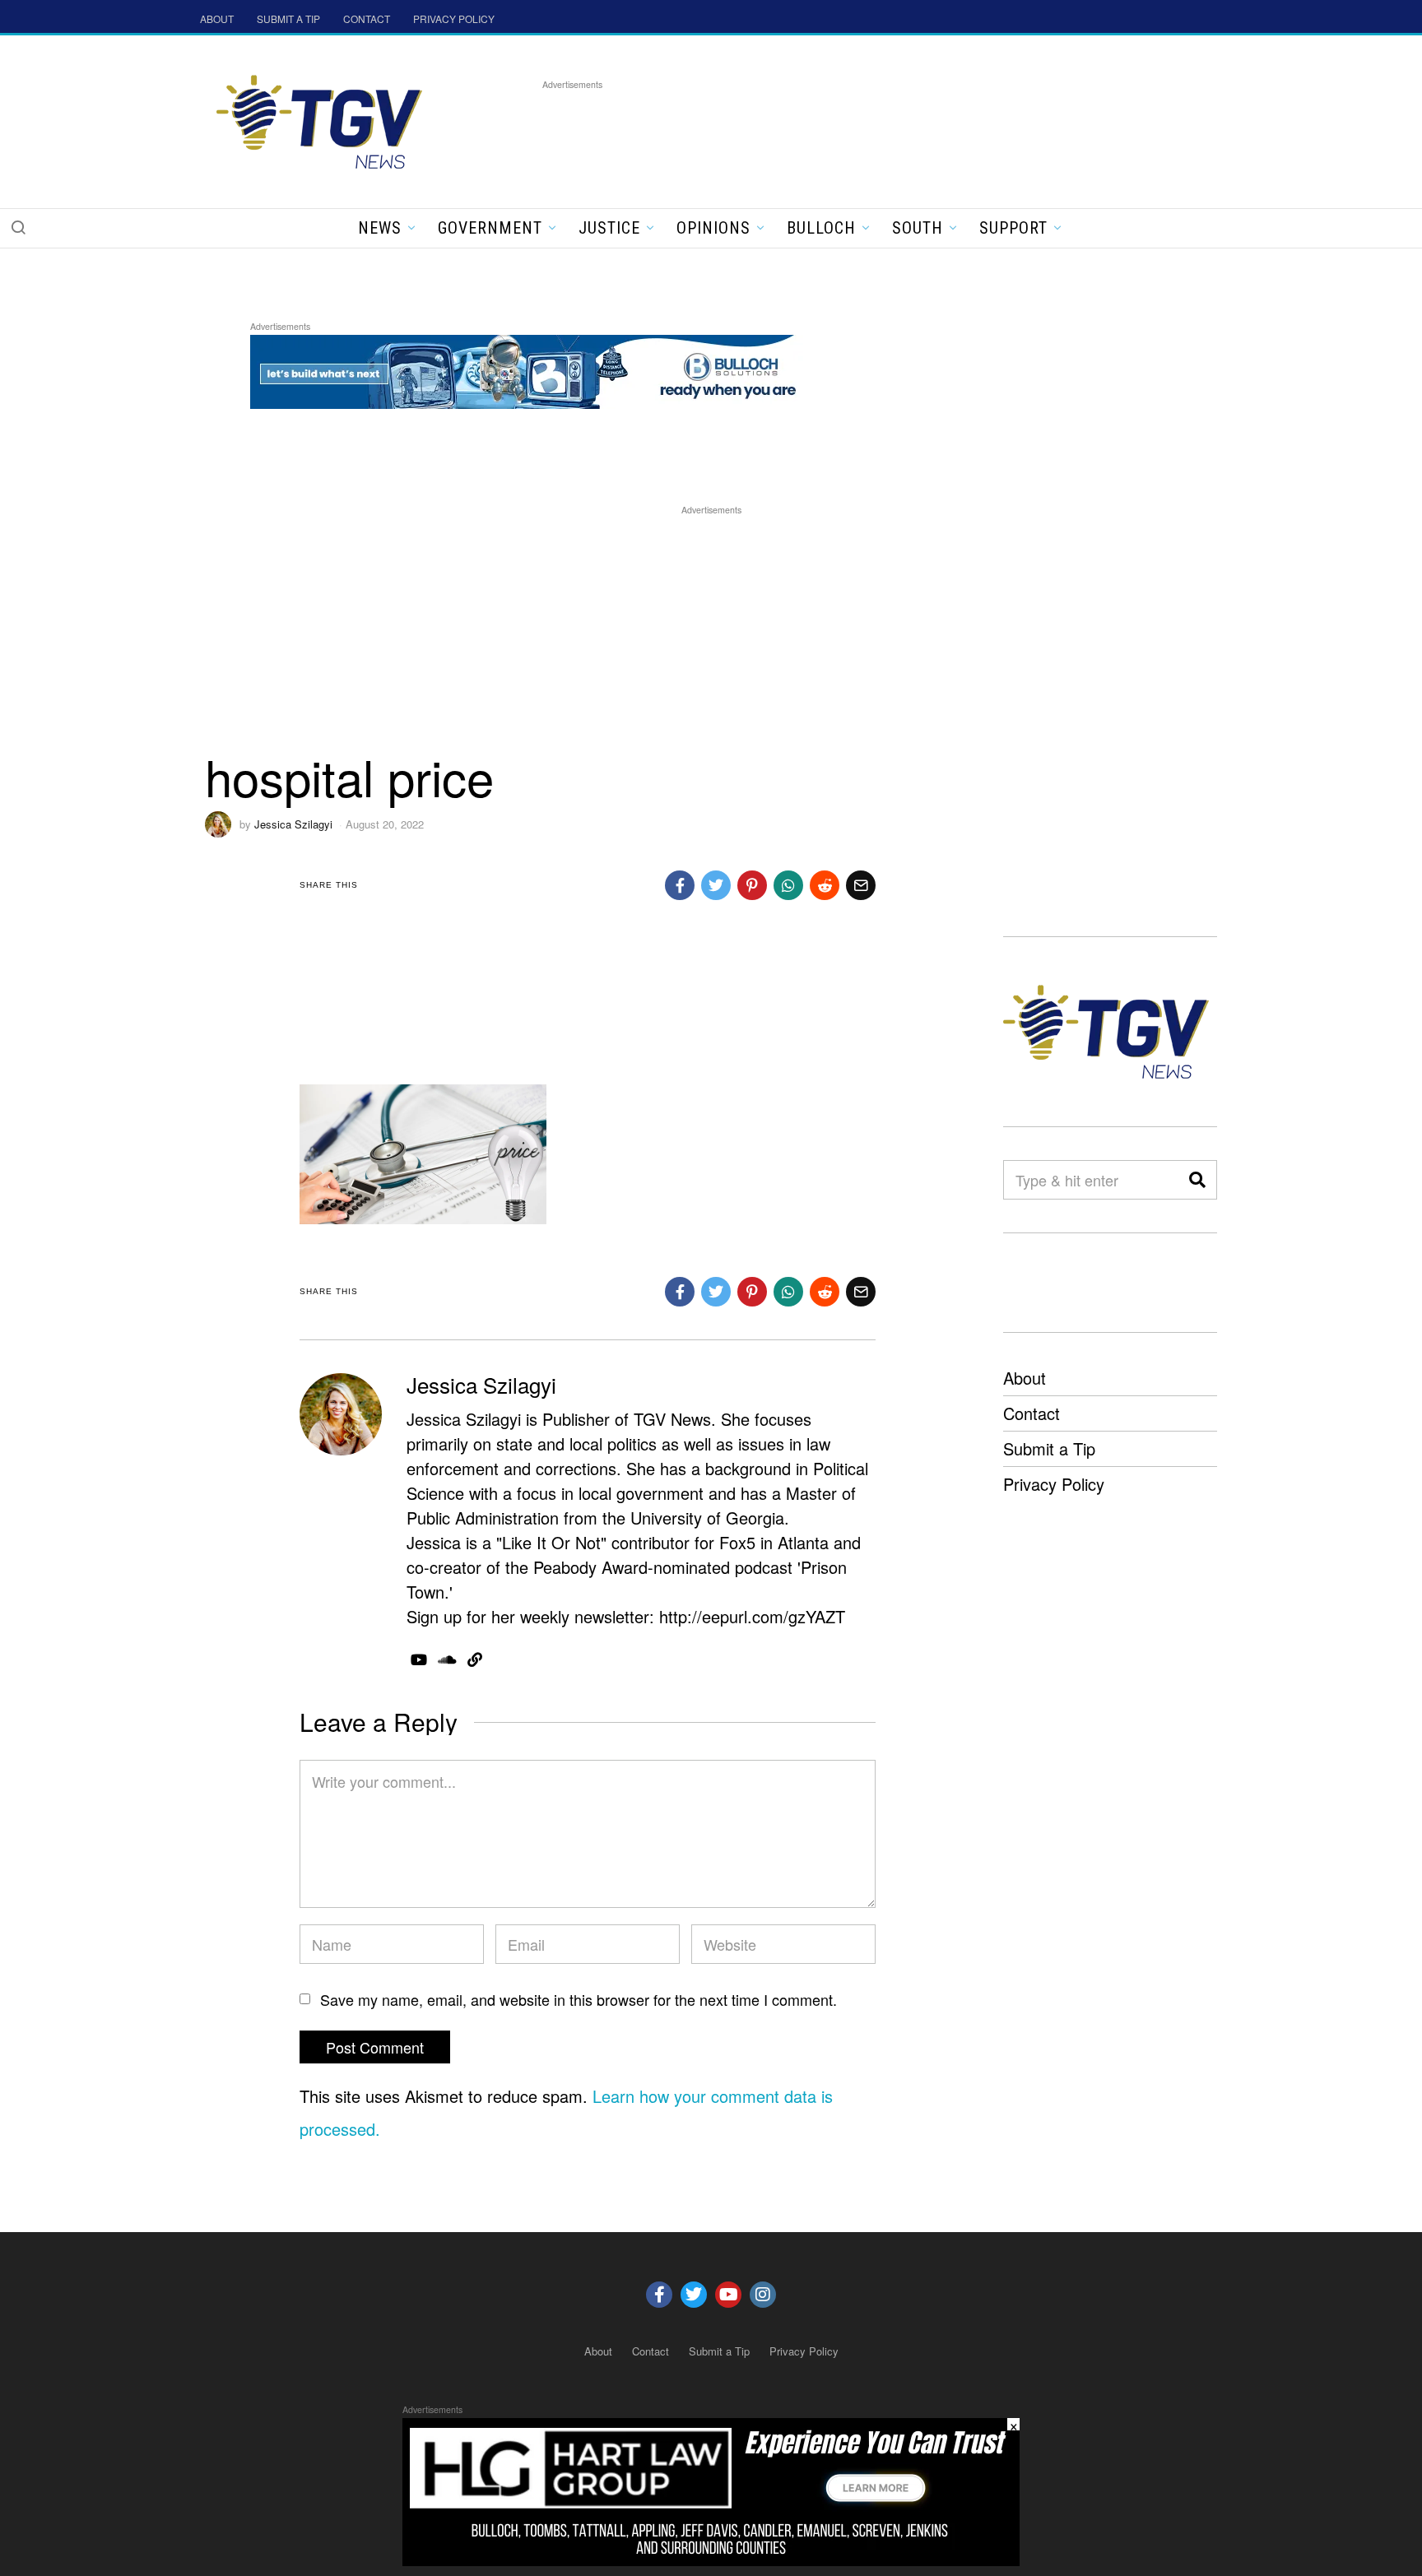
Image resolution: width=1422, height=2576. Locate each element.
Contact (1032, 1413)
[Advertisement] (842, 131)
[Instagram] (763, 2295)
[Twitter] (694, 2295)
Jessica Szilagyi (293, 824)
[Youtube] (728, 2295)
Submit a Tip (1049, 1448)
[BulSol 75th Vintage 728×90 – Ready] (550, 369)
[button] (18, 227)
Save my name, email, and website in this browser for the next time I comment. (579, 1999)
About (1025, 1378)
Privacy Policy (1054, 1484)
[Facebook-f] (659, 2295)
